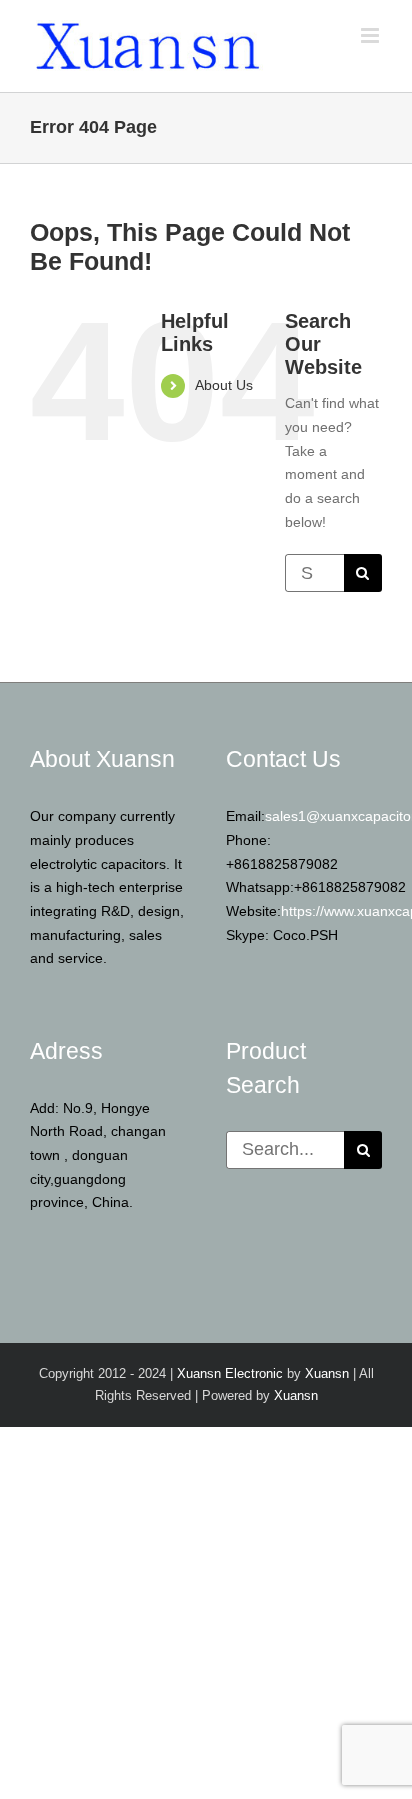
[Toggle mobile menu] (371, 35)
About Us (224, 385)
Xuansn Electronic (230, 1373)
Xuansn (327, 1373)
